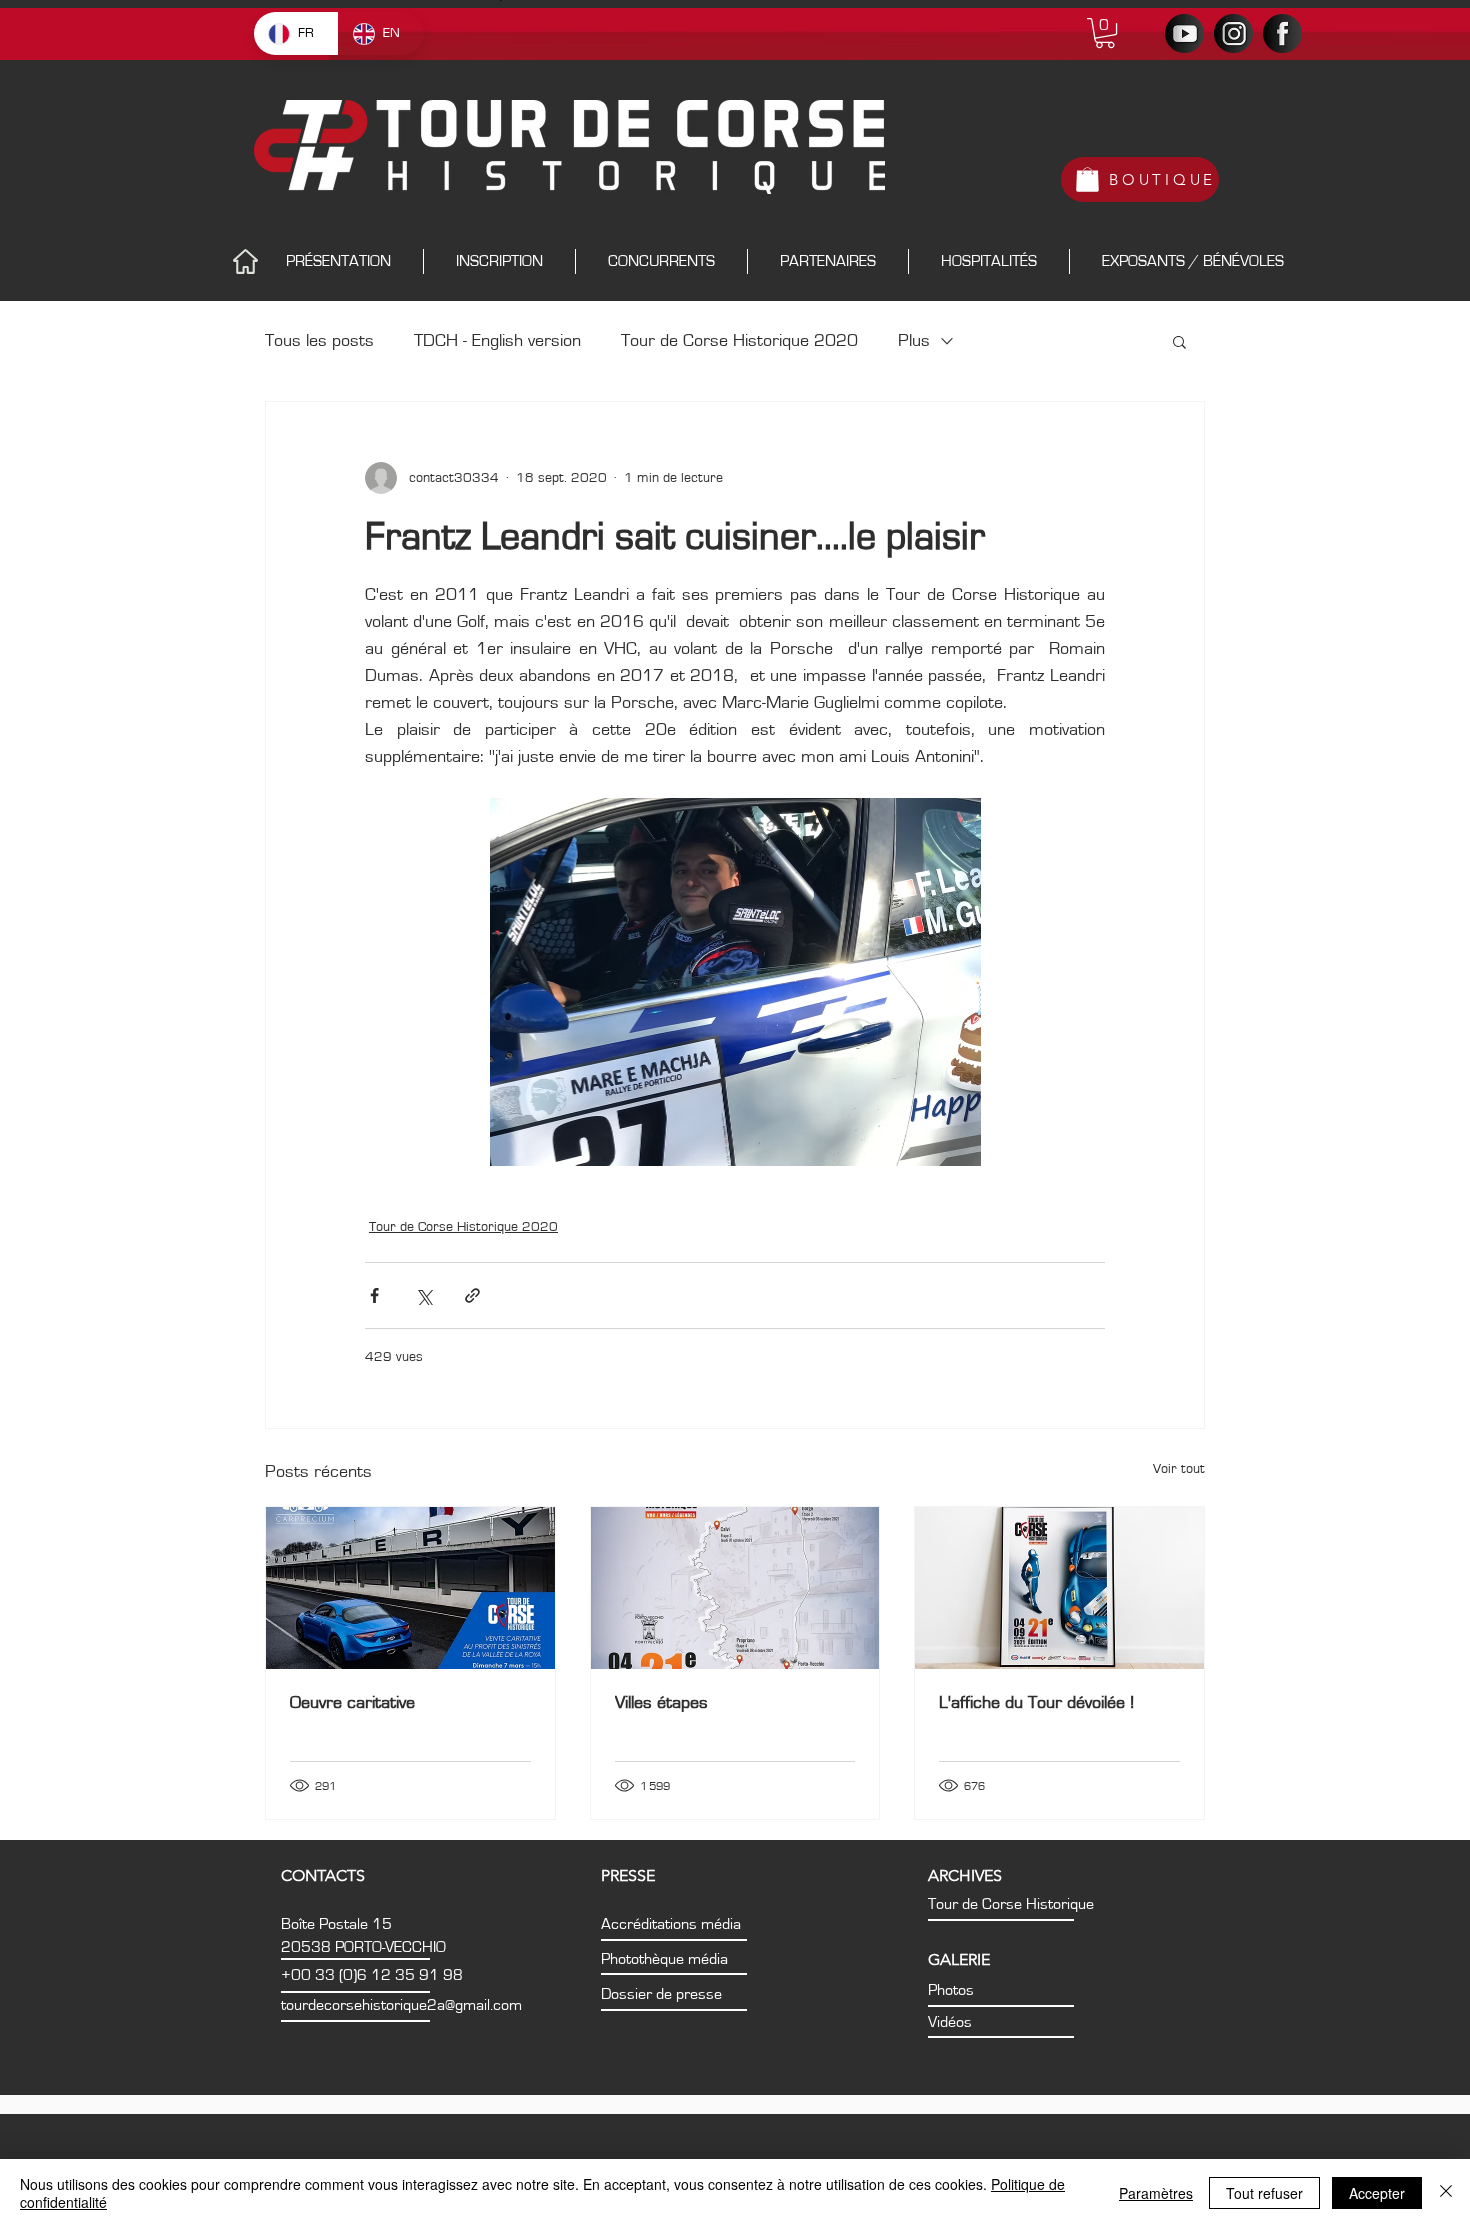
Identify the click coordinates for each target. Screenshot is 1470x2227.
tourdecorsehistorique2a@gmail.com (401, 2005)
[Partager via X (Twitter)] (423, 1295)
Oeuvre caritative (352, 1703)
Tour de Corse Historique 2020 (739, 341)
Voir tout (1179, 1469)
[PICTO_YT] (1184, 33)
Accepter (1377, 2193)
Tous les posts (319, 341)
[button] (1105, 33)
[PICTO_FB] (1282, 33)
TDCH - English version (497, 341)
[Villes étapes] (735, 1588)
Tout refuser (1264, 2193)
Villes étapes (661, 1703)
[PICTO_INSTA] (1233, 33)
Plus (914, 341)
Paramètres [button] (1156, 2193)
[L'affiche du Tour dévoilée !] (1059, 1588)
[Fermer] (1446, 2193)
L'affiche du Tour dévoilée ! (1036, 1703)
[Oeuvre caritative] (410, 1588)
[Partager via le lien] (472, 1295)
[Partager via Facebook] (374, 1295)
